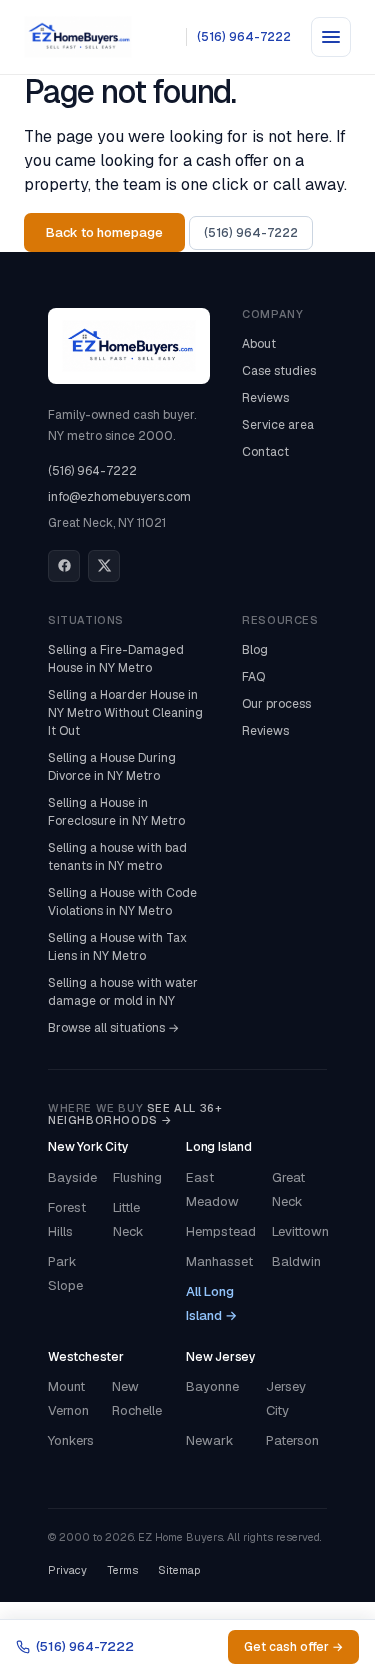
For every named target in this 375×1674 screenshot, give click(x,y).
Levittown (300, 1231)
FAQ (253, 677)
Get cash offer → (293, 1647)
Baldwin (296, 1261)
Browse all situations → (113, 1028)
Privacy (67, 1570)
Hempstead (221, 1231)
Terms (122, 1570)
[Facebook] (64, 566)
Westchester (86, 1357)
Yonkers (71, 1440)
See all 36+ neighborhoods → (135, 1114)
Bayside (72, 1177)
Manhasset (219, 1261)
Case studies (279, 371)
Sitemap (179, 1570)
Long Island (219, 1147)
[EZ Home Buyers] (78, 37)
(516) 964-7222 (244, 37)
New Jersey (221, 1357)
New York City (88, 1147)
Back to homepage (104, 232)
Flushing (137, 1177)
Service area (278, 425)
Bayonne (212, 1386)
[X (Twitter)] (104, 566)
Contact (265, 452)
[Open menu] (331, 37)
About (259, 344)
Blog (255, 650)
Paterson (292, 1440)
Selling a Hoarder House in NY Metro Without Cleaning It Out (125, 713)
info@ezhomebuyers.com (119, 497)
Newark (210, 1440)
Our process (276, 704)
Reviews (265, 398)
